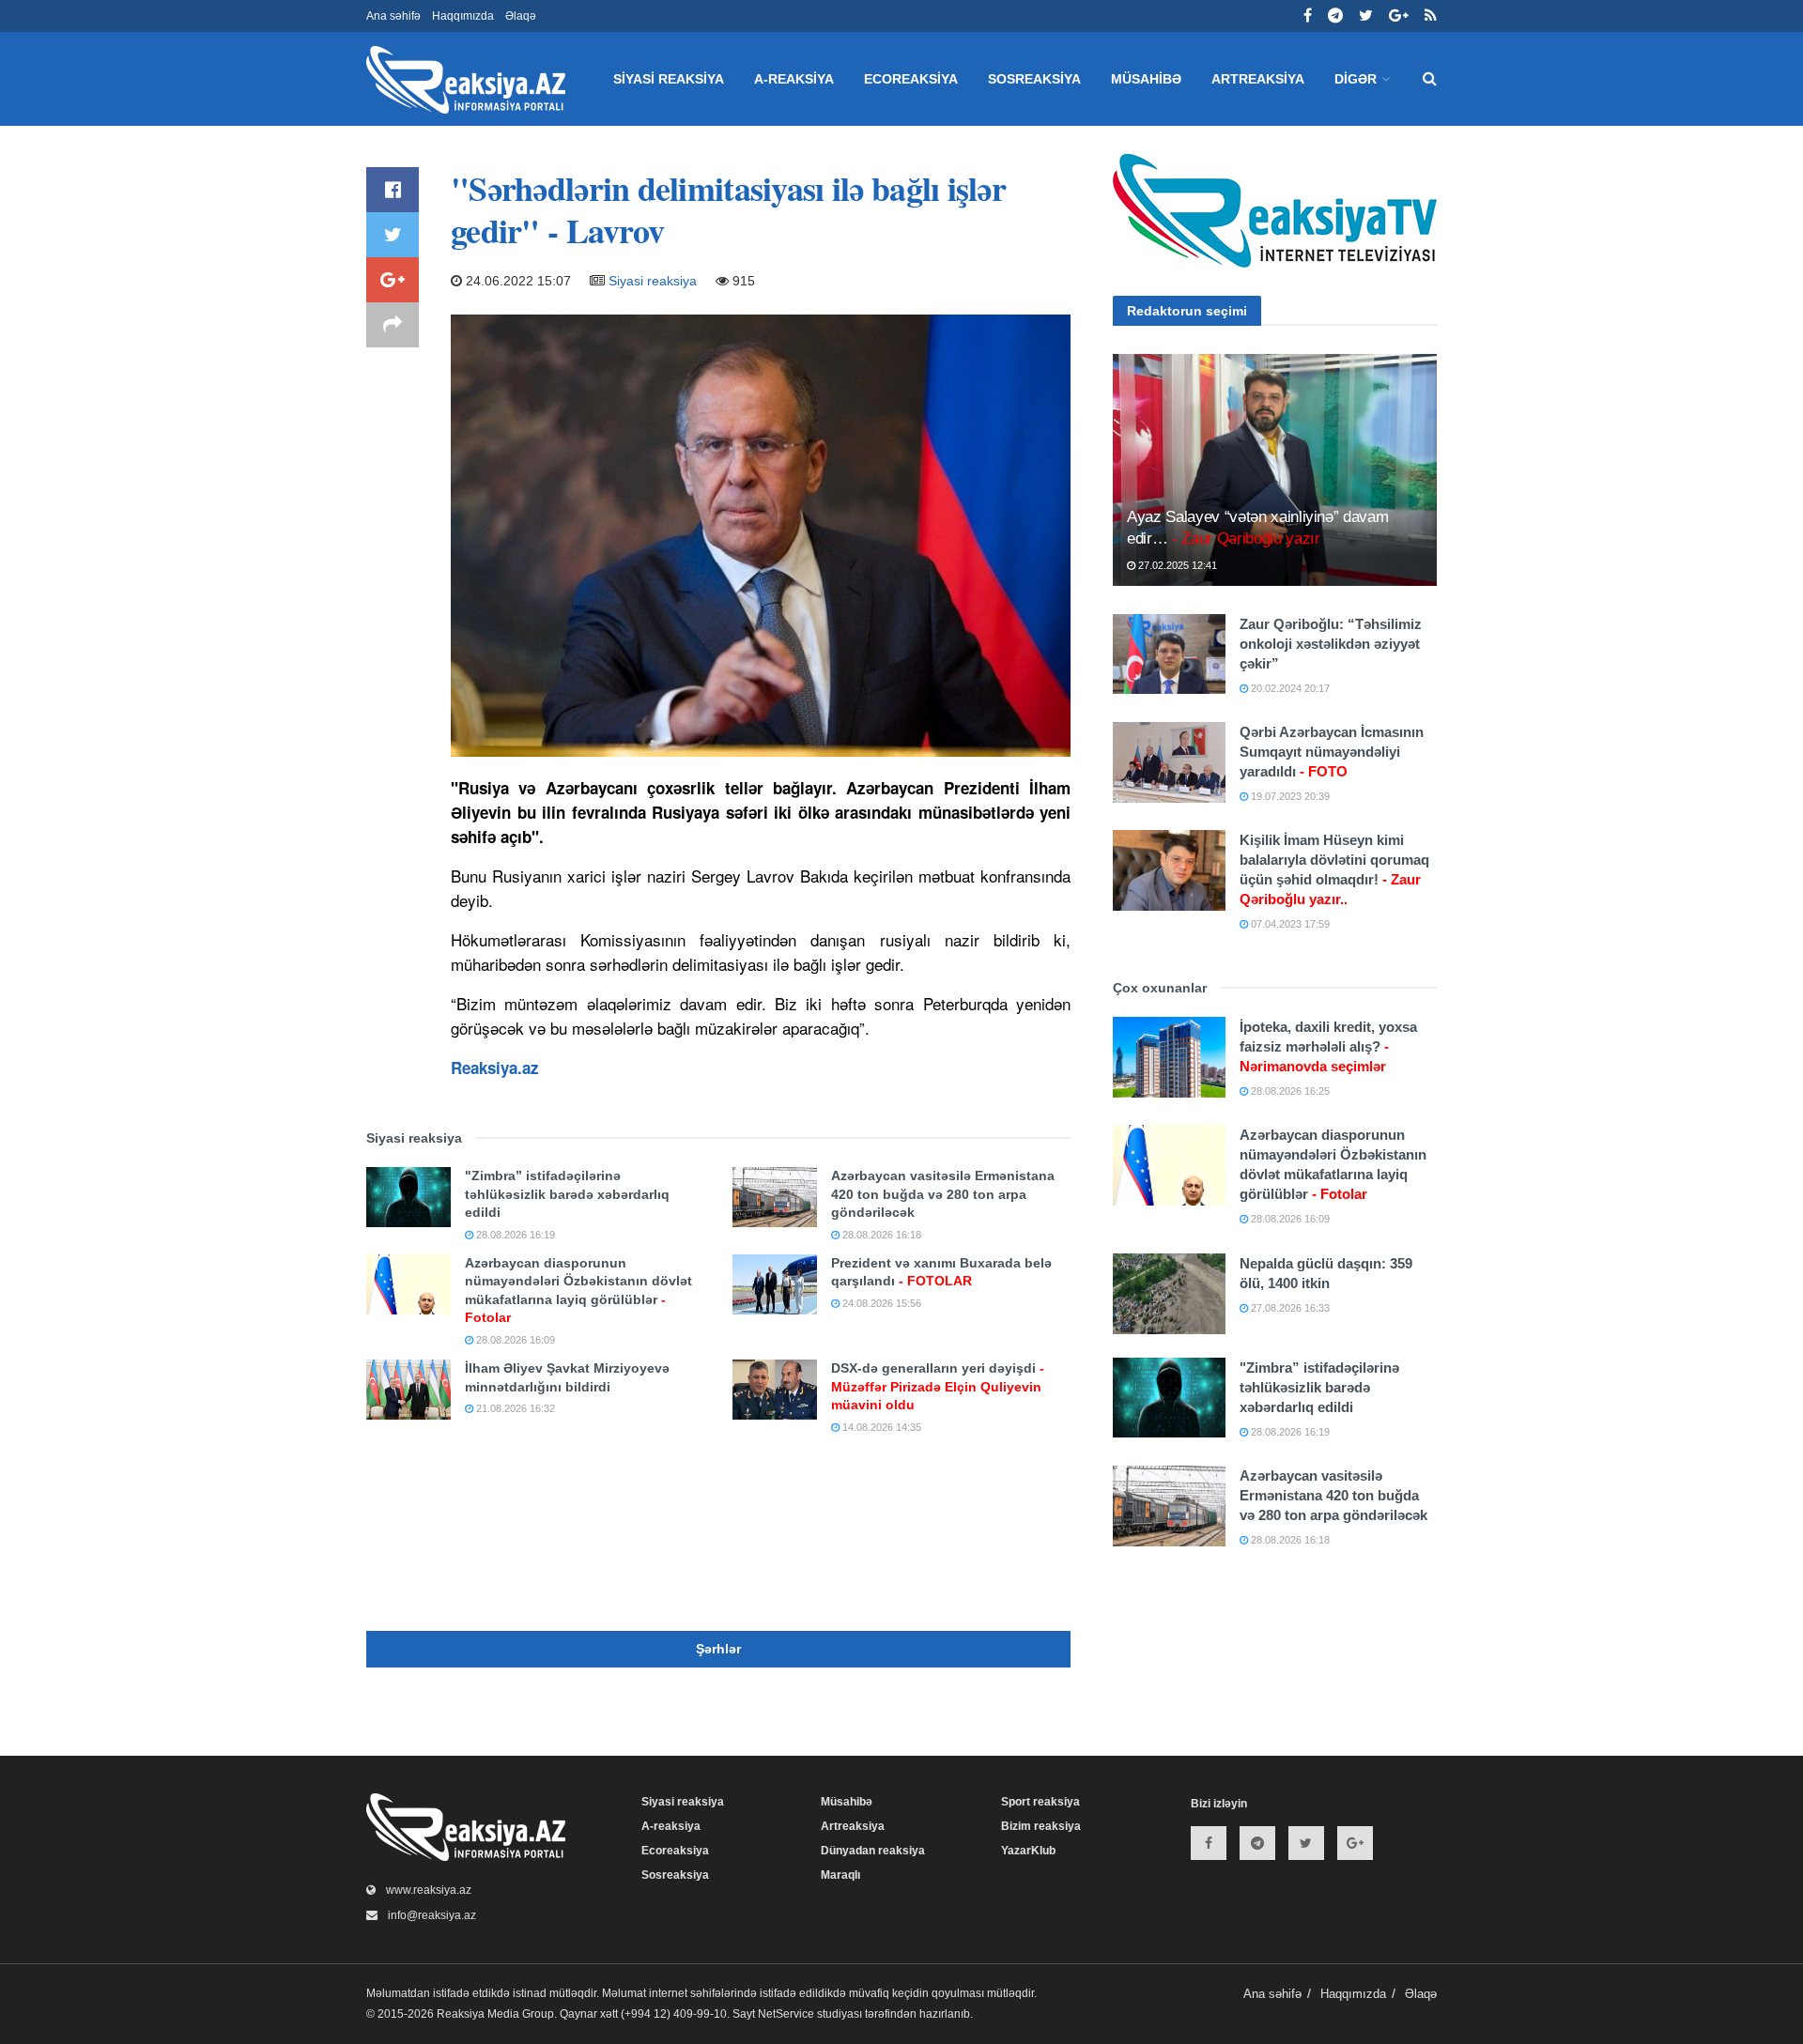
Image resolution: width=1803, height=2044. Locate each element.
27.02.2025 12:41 (1176, 565)
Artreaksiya (1258, 79)
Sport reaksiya (1040, 1802)
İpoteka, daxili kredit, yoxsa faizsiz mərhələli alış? (1328, 1046)
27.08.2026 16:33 (1289, 1308)
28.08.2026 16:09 (514, 1340)
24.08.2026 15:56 (880, 1303)
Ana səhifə (393, 16)
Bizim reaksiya (1041, 1826)
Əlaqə (521, 16)
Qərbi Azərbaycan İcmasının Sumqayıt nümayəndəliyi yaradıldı (1332, 752)
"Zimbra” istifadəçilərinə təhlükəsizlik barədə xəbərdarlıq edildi (567, 1194)
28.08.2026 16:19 (514, 1235)
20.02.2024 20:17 (1289, 688)
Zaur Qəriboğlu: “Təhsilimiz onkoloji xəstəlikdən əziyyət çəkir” (1331, 644)
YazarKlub (1028, 1851)
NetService (786, 2014)
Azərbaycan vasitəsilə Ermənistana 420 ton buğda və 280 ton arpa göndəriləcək (943, 1194)
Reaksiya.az (495, 1068)
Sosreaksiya (1034, 79)
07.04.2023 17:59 (1289, 924)
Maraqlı (840, 1875)
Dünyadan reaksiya (873, 1851)
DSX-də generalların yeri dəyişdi (938, 1386)
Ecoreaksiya (911, 79)
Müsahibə (1146, 79)
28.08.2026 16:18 (880, 1235)
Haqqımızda (463, 16)
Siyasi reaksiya (669, 79)
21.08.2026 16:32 (514, 1408)
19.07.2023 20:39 (1289, 796)
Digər (1356, 79)
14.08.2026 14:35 (880, 1427)
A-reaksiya (794, 79)
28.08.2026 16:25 (1289, 1091)
